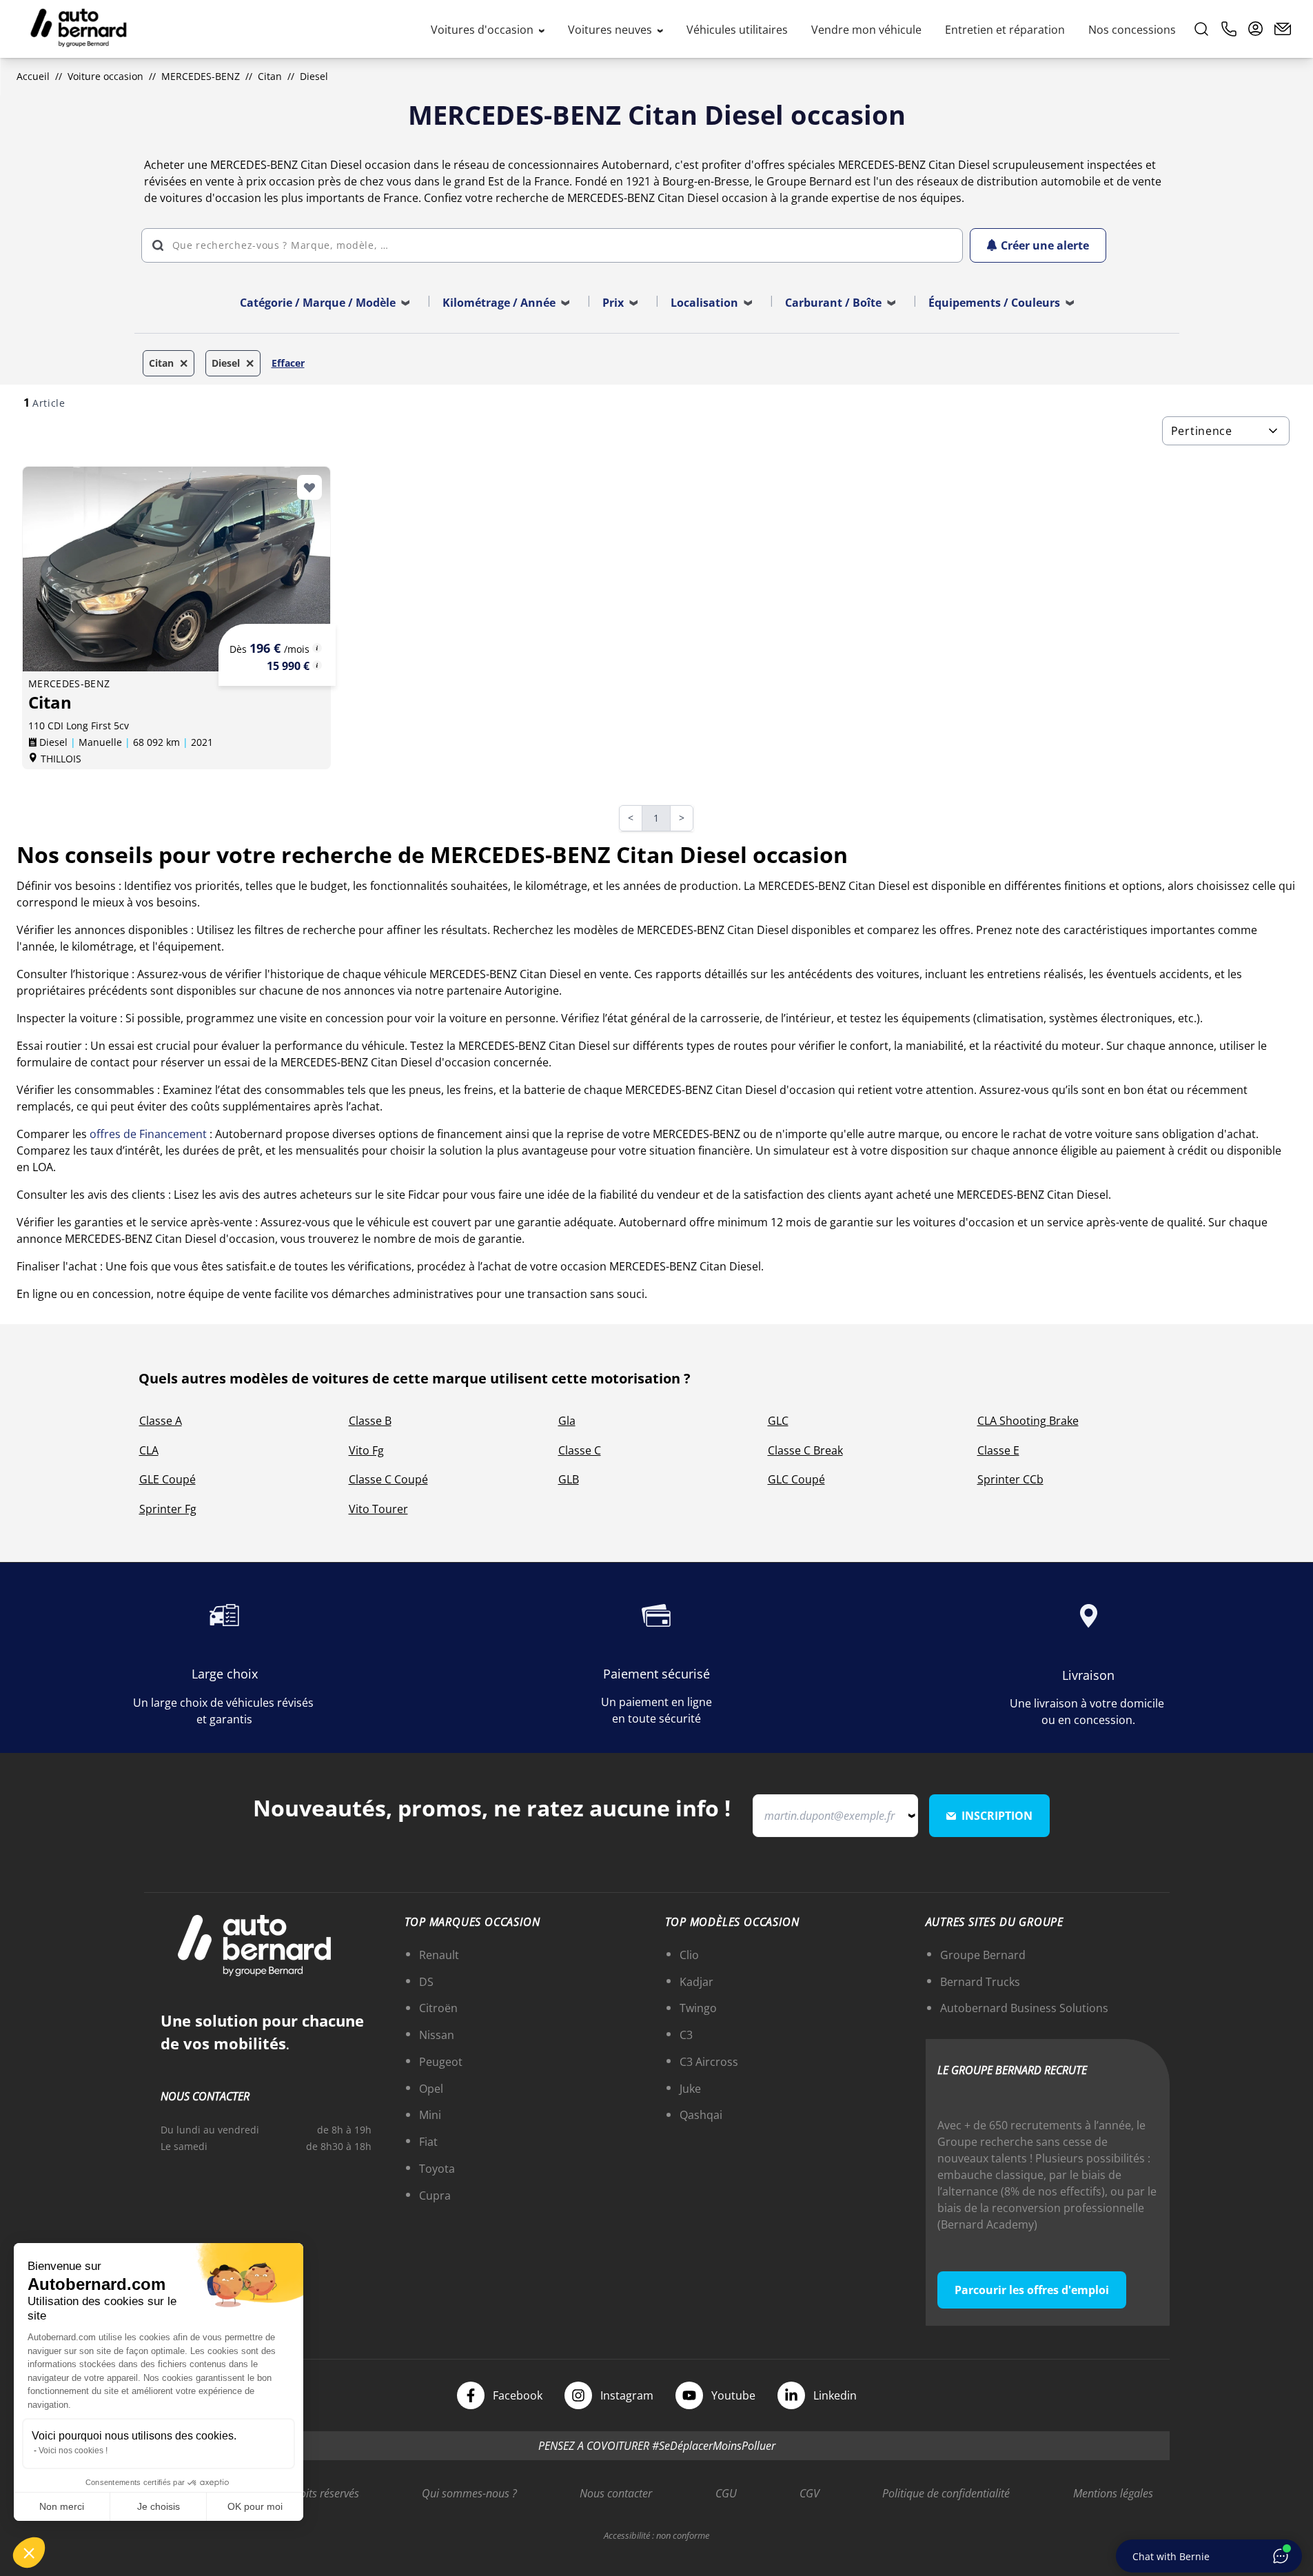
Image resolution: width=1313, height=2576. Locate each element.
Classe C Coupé (388, 1479)
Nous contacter (616, 2493)
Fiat (428, 2142)
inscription (997, 1816)
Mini (430, 2115)
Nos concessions (1132, 30)
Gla (567, 1421)
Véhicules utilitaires (737, 30)
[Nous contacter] (1283, 29)
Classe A (161, 1421)
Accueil (33, 76)
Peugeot (441, 2062)
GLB (569, 1479)
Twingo (698, 2008)
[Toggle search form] (1201, 29)
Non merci (62, 2506)
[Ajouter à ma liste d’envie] (309, 487)
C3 (686, 2035)
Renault (439, 1955)
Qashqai (701, 2115)
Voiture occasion (105, 76)
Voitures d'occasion (484, 30)
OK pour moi (255, 2506)
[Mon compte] (1256, 29)
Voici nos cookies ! (73, 2451)
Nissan (437, 2035)
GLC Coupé (796, 1479)
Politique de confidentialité (946, 2493)
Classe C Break (805, 1450)
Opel (431, 2089)
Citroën (438, 2008)
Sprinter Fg (168, 1509)
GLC (778, 1421)
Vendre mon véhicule (866, 30)
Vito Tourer (378, 1509)
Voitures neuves (611, 30)
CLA (149, 1450)
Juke (690, 2089)
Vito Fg (366, 1450)
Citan (270, 76)
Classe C (580, 1450)
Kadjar (696, 1982)
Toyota (437, 2169)
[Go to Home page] (79, 29)
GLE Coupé (167, 1479)
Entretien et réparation (1005, 30)
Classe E (998, 1450)
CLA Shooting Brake (1028, 1421)
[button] (29, 2553)
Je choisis (159, 2506)
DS (426, 1982)
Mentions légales (1113, 2493)
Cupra (435, 2195)
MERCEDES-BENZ (201, 76)
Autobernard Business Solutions (1024, 2008)
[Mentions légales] (317, 648)
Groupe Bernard (983, 1955)
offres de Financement (148, 1134)
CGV (810, 2493)
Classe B (370, 1421)
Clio (689, 1955)
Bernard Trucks (980, 1982)
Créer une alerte (1045, 245)
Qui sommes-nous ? (469, 2493)
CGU (726, 2493)
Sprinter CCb (1010, 1479)
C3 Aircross (709, 2062)
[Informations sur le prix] (317, 665)
